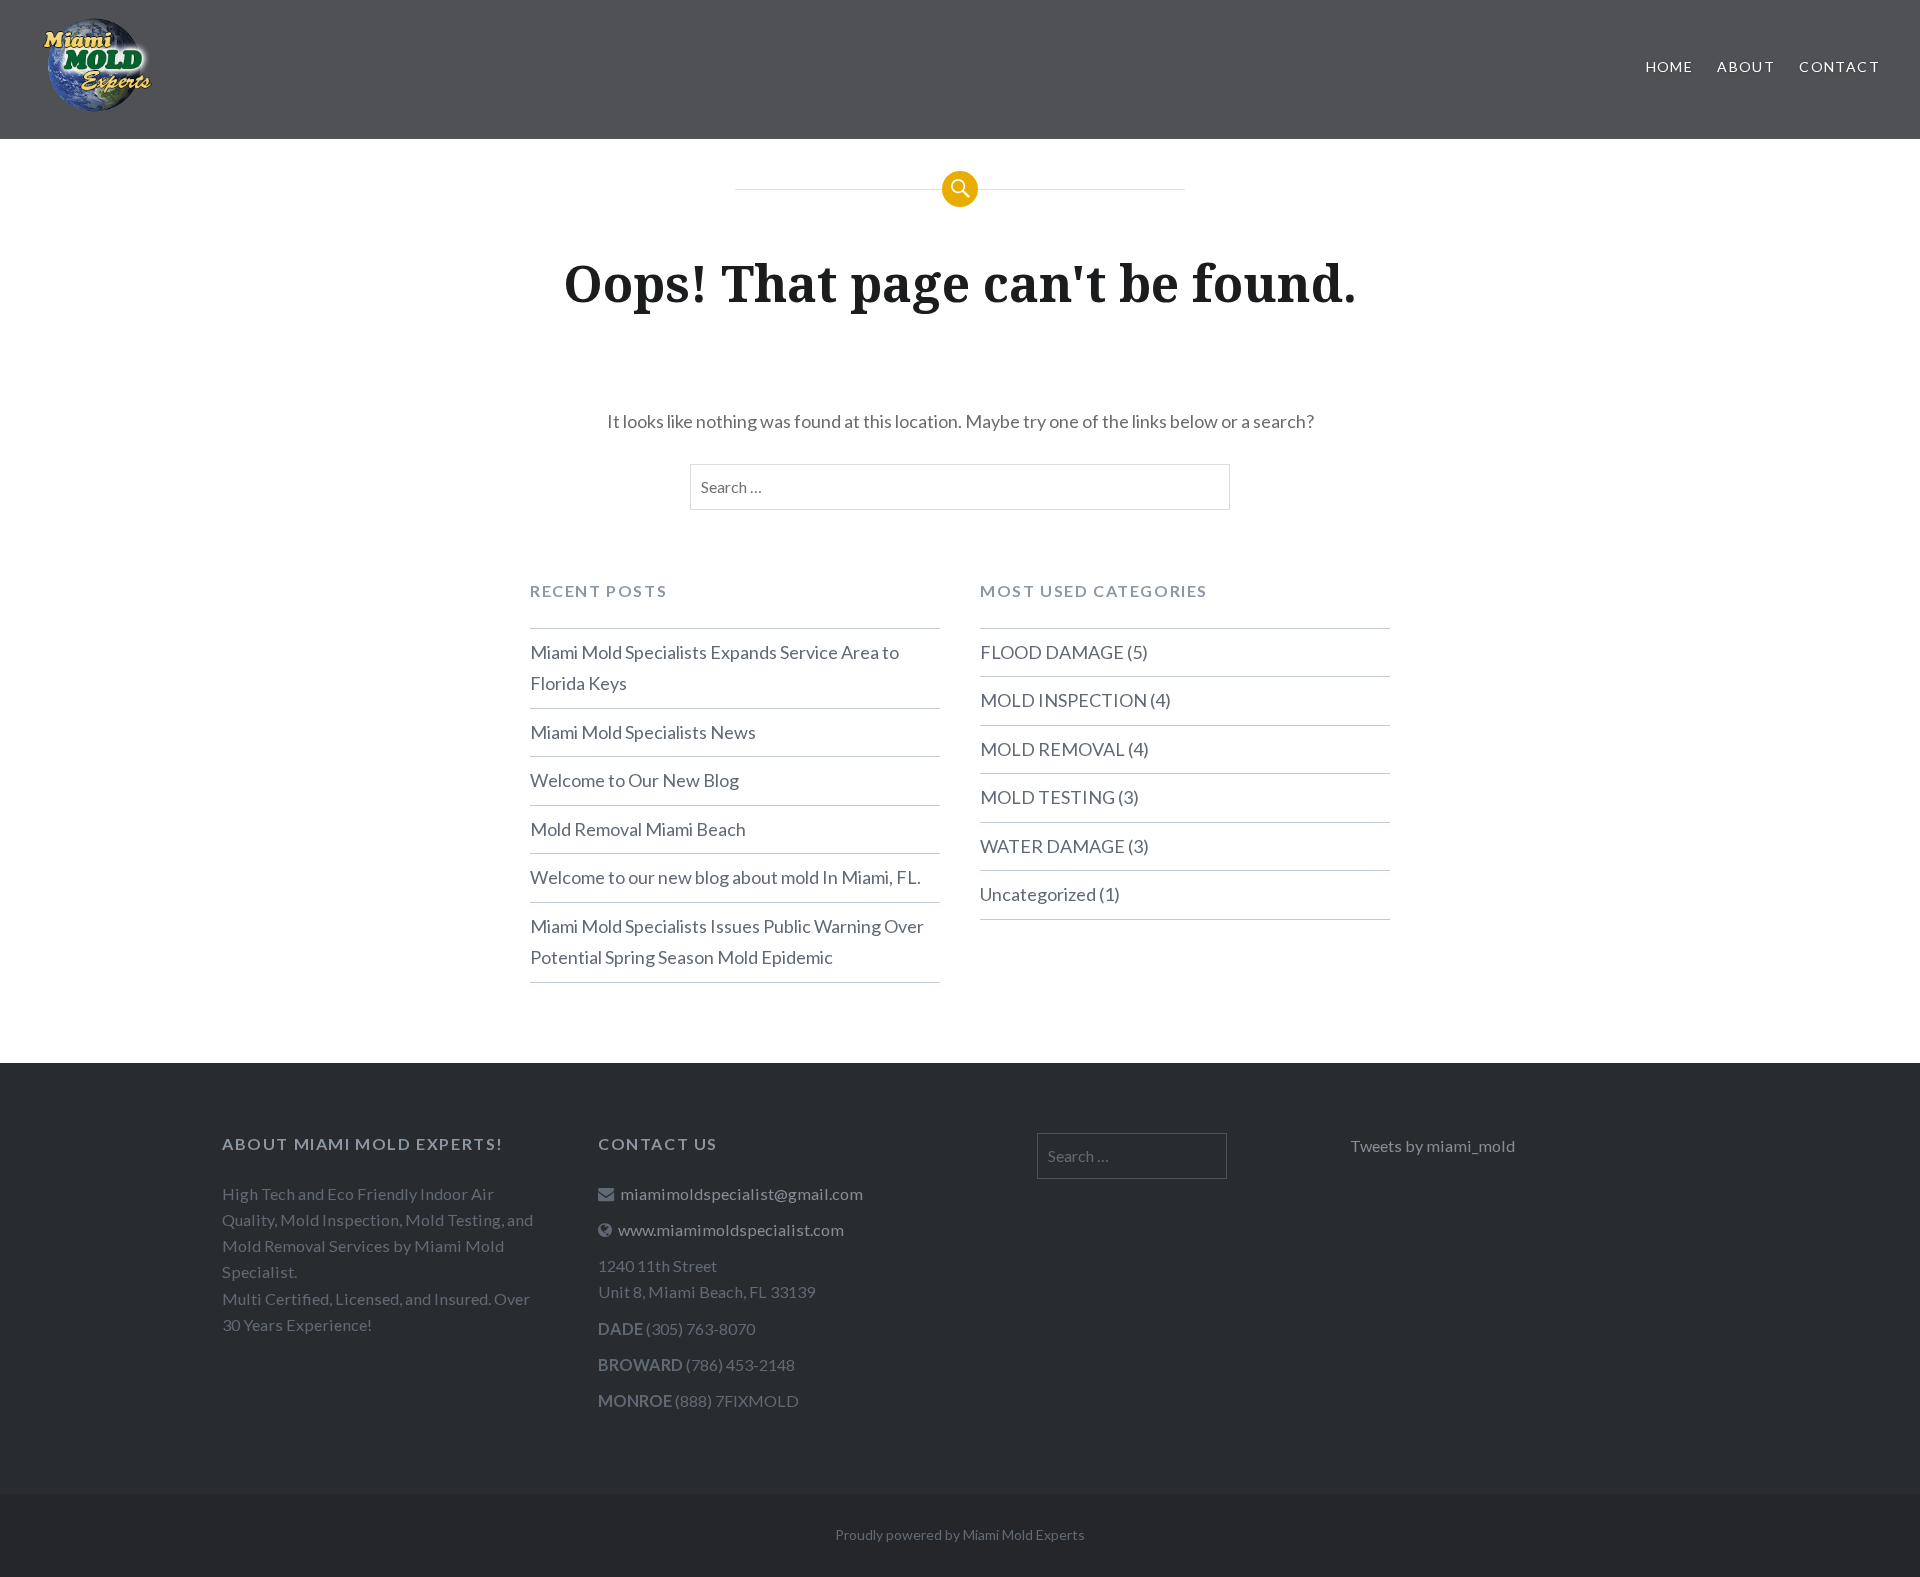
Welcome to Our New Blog (634, 780)
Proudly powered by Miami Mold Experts (960, 1534)
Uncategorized (1038, 894)
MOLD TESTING (1047, 797)
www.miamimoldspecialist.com (731, 1229)
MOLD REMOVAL (1052, 749)
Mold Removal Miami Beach (638, 829)
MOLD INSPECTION (1063, 700)
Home (1670, 66)
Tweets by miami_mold (1432, 1145)
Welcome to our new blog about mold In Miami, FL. (725, 877)
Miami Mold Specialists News (643, 732)
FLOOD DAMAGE (1052, 652)
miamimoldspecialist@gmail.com (741, 1193)
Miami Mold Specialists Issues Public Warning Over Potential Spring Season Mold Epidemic (727, 942)
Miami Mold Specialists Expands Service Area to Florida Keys (714, 668)
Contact (1839, 66)
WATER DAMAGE (1052, 846)
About (1746, 66)
